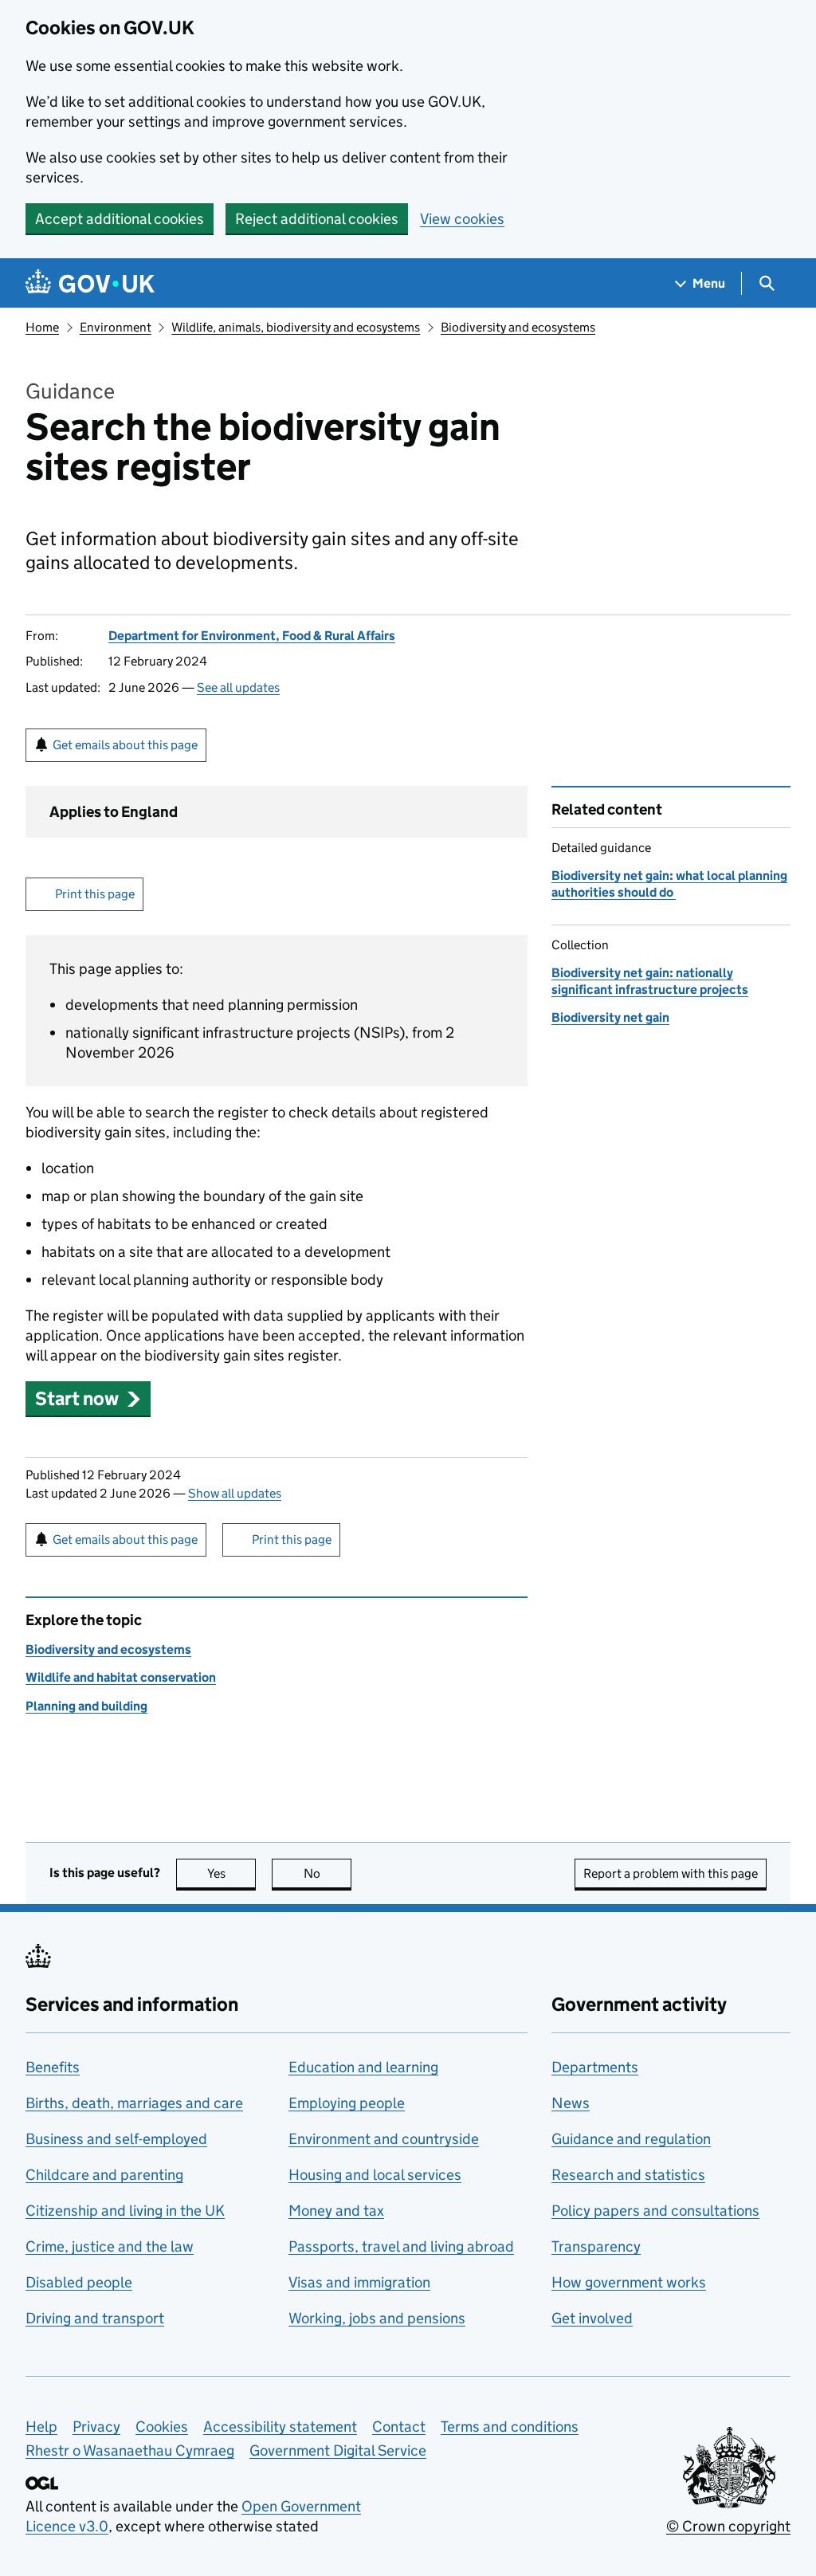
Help (41, 2427)
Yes (231, 1873)
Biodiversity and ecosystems (518, 327)
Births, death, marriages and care (134, 2103)
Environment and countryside (384, 2139)
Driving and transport (95, 2318)
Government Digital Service (338, 2450)
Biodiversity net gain (610, 1017)
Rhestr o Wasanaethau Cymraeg (130, 2450)
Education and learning (363, 2067)
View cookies (462, 219)
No (328, 1873)
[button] (88, 1398)
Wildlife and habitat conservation (121, 1677)
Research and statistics (628, 2175)
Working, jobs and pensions (377, 2318)
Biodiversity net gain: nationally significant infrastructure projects (650, 981)
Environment (116, 327)
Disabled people (79, 2282)
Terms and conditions (510, 2427)
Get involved (592, 2318)
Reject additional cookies (317, 219)
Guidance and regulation (631, 2139)
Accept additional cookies (120, 219)
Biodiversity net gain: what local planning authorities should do (669, 884)
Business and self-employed (116, 2139)
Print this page (95, 894)
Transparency (596, 2246)
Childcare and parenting (104, 2175)
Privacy (96, 2427)
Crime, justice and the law (110, 2246)
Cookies (162, 2427)
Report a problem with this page (671, 1873)
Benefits (53, 2067)
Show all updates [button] (235, 1493)
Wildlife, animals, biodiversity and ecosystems (296, 327)
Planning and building (86, 1706)
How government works (629, 2282)
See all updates (238, 687)
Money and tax (336, 2211)
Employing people (347, 2103)
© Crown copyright (728, 2526)
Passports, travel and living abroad (401, 2246)
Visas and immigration (359, 2282)
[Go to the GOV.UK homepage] (90, 283)
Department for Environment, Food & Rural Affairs (252, 636)
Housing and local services (375, 2175)
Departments (595, 2067)
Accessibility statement (280, 2427)
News (571, 2103)
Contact (399, 2427)
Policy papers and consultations (655, 2211)
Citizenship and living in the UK (125, 2211)
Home (42, 327)
